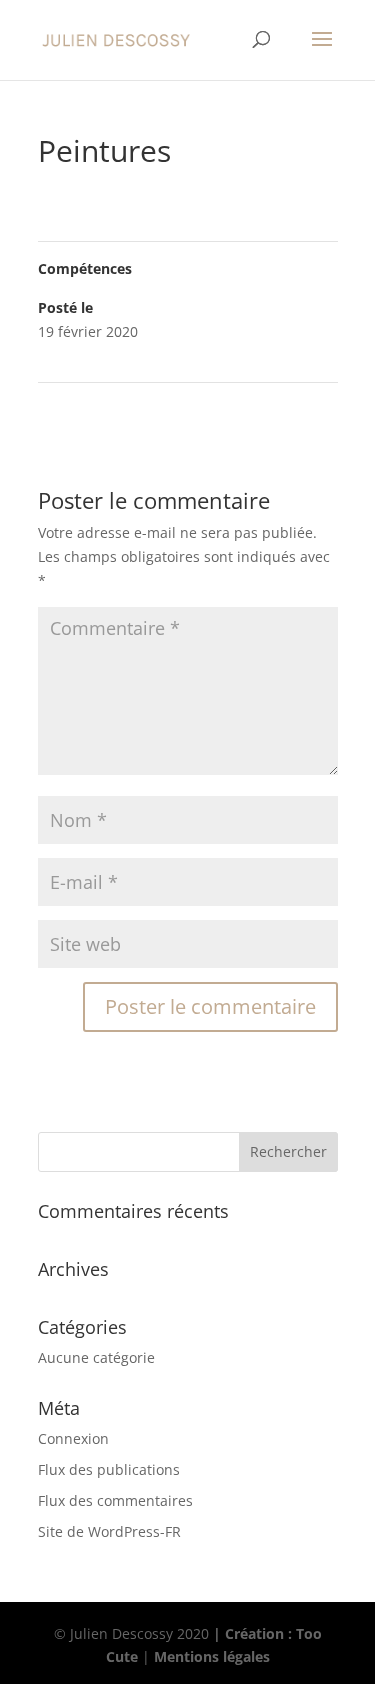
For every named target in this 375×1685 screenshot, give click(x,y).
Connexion (73, 1438)
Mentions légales (212, 1656)
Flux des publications (109, 1469)
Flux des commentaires (115, 1500)
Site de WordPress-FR (109, 1531)
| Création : (254, 1633)
